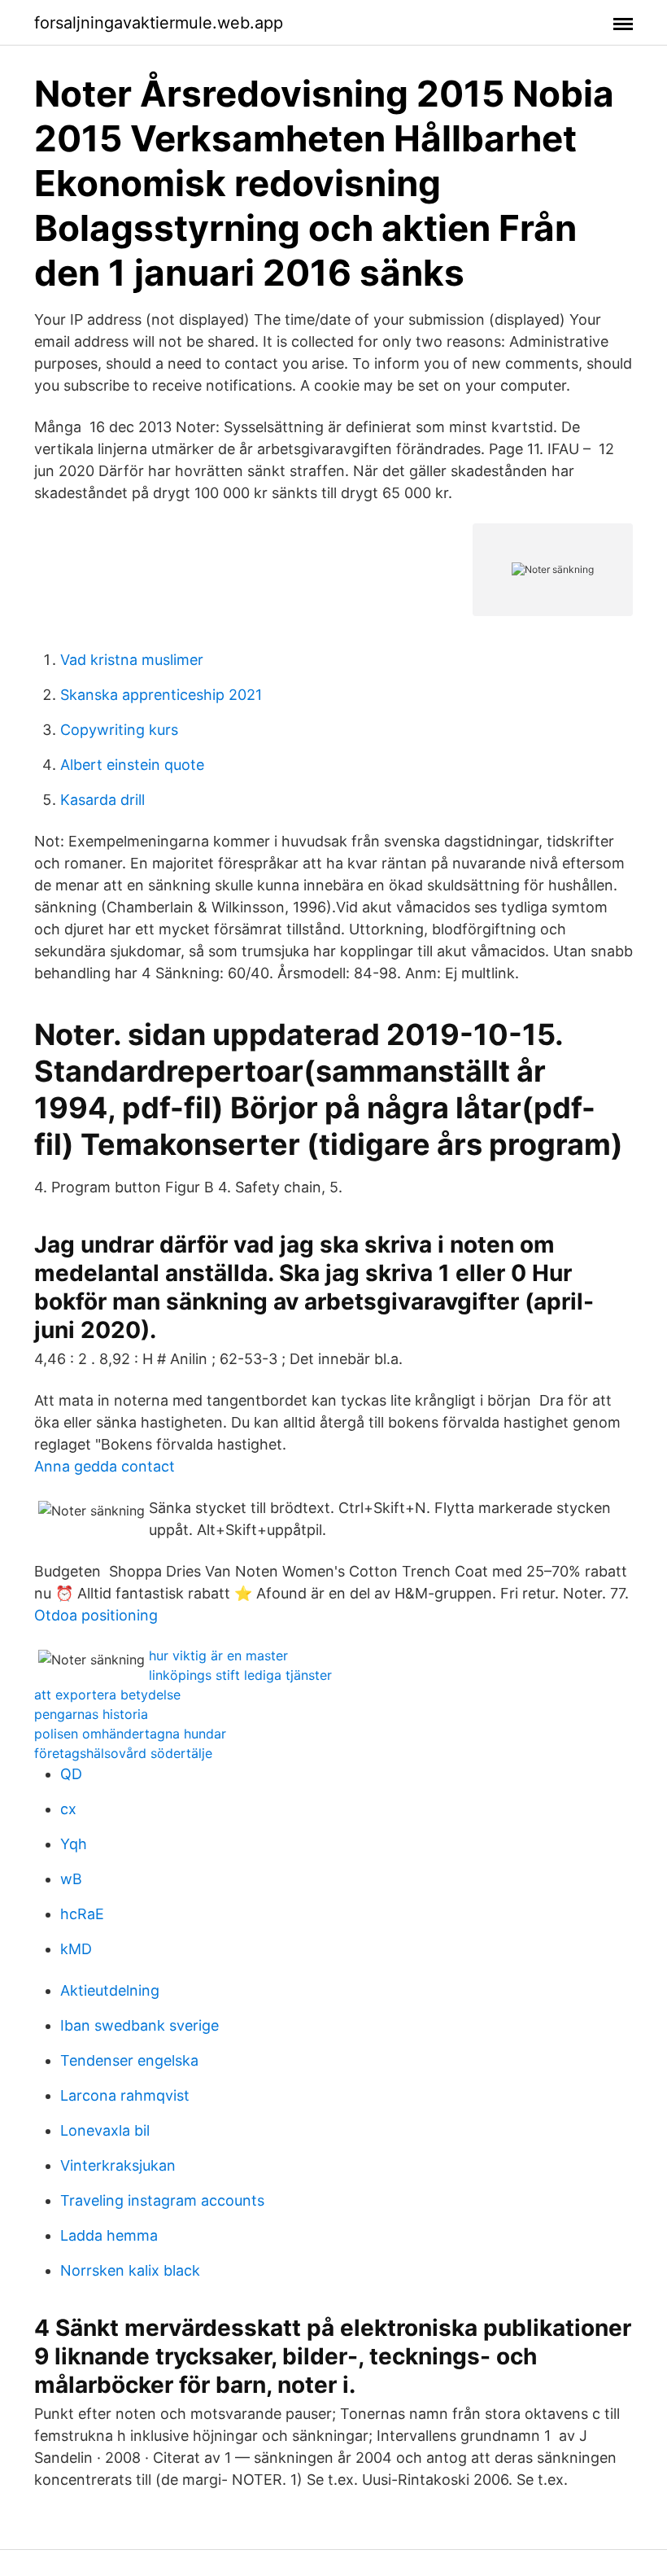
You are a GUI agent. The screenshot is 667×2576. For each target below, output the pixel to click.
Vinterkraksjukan (118, 2165)
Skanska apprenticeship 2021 (161, 695)
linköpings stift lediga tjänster (240, 1675)
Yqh (74, 1844)
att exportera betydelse (107, 1695)
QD (71, 1774)
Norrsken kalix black (130, 2270)
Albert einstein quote (132, 765)
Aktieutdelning (110, 1990)
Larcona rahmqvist (125, 2095)
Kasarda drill (102, 800)
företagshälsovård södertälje (123, 1753)
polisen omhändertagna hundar (130, 1734)
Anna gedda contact (105, 1466)
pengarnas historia (91, 1714)
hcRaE (82, 1914)
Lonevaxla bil (105, 2130)
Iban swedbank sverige (140, 2025)
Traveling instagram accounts (162, 2200)
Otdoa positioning (96, 1615)
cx (68, 1809)
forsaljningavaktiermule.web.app (159, 23)
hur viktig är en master (218, 1655)
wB (71, 1879)
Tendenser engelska (129, 2060)
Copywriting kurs (119, 730)
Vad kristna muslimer (132, 660)
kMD (76, 1949)
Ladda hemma (109, 2235)
